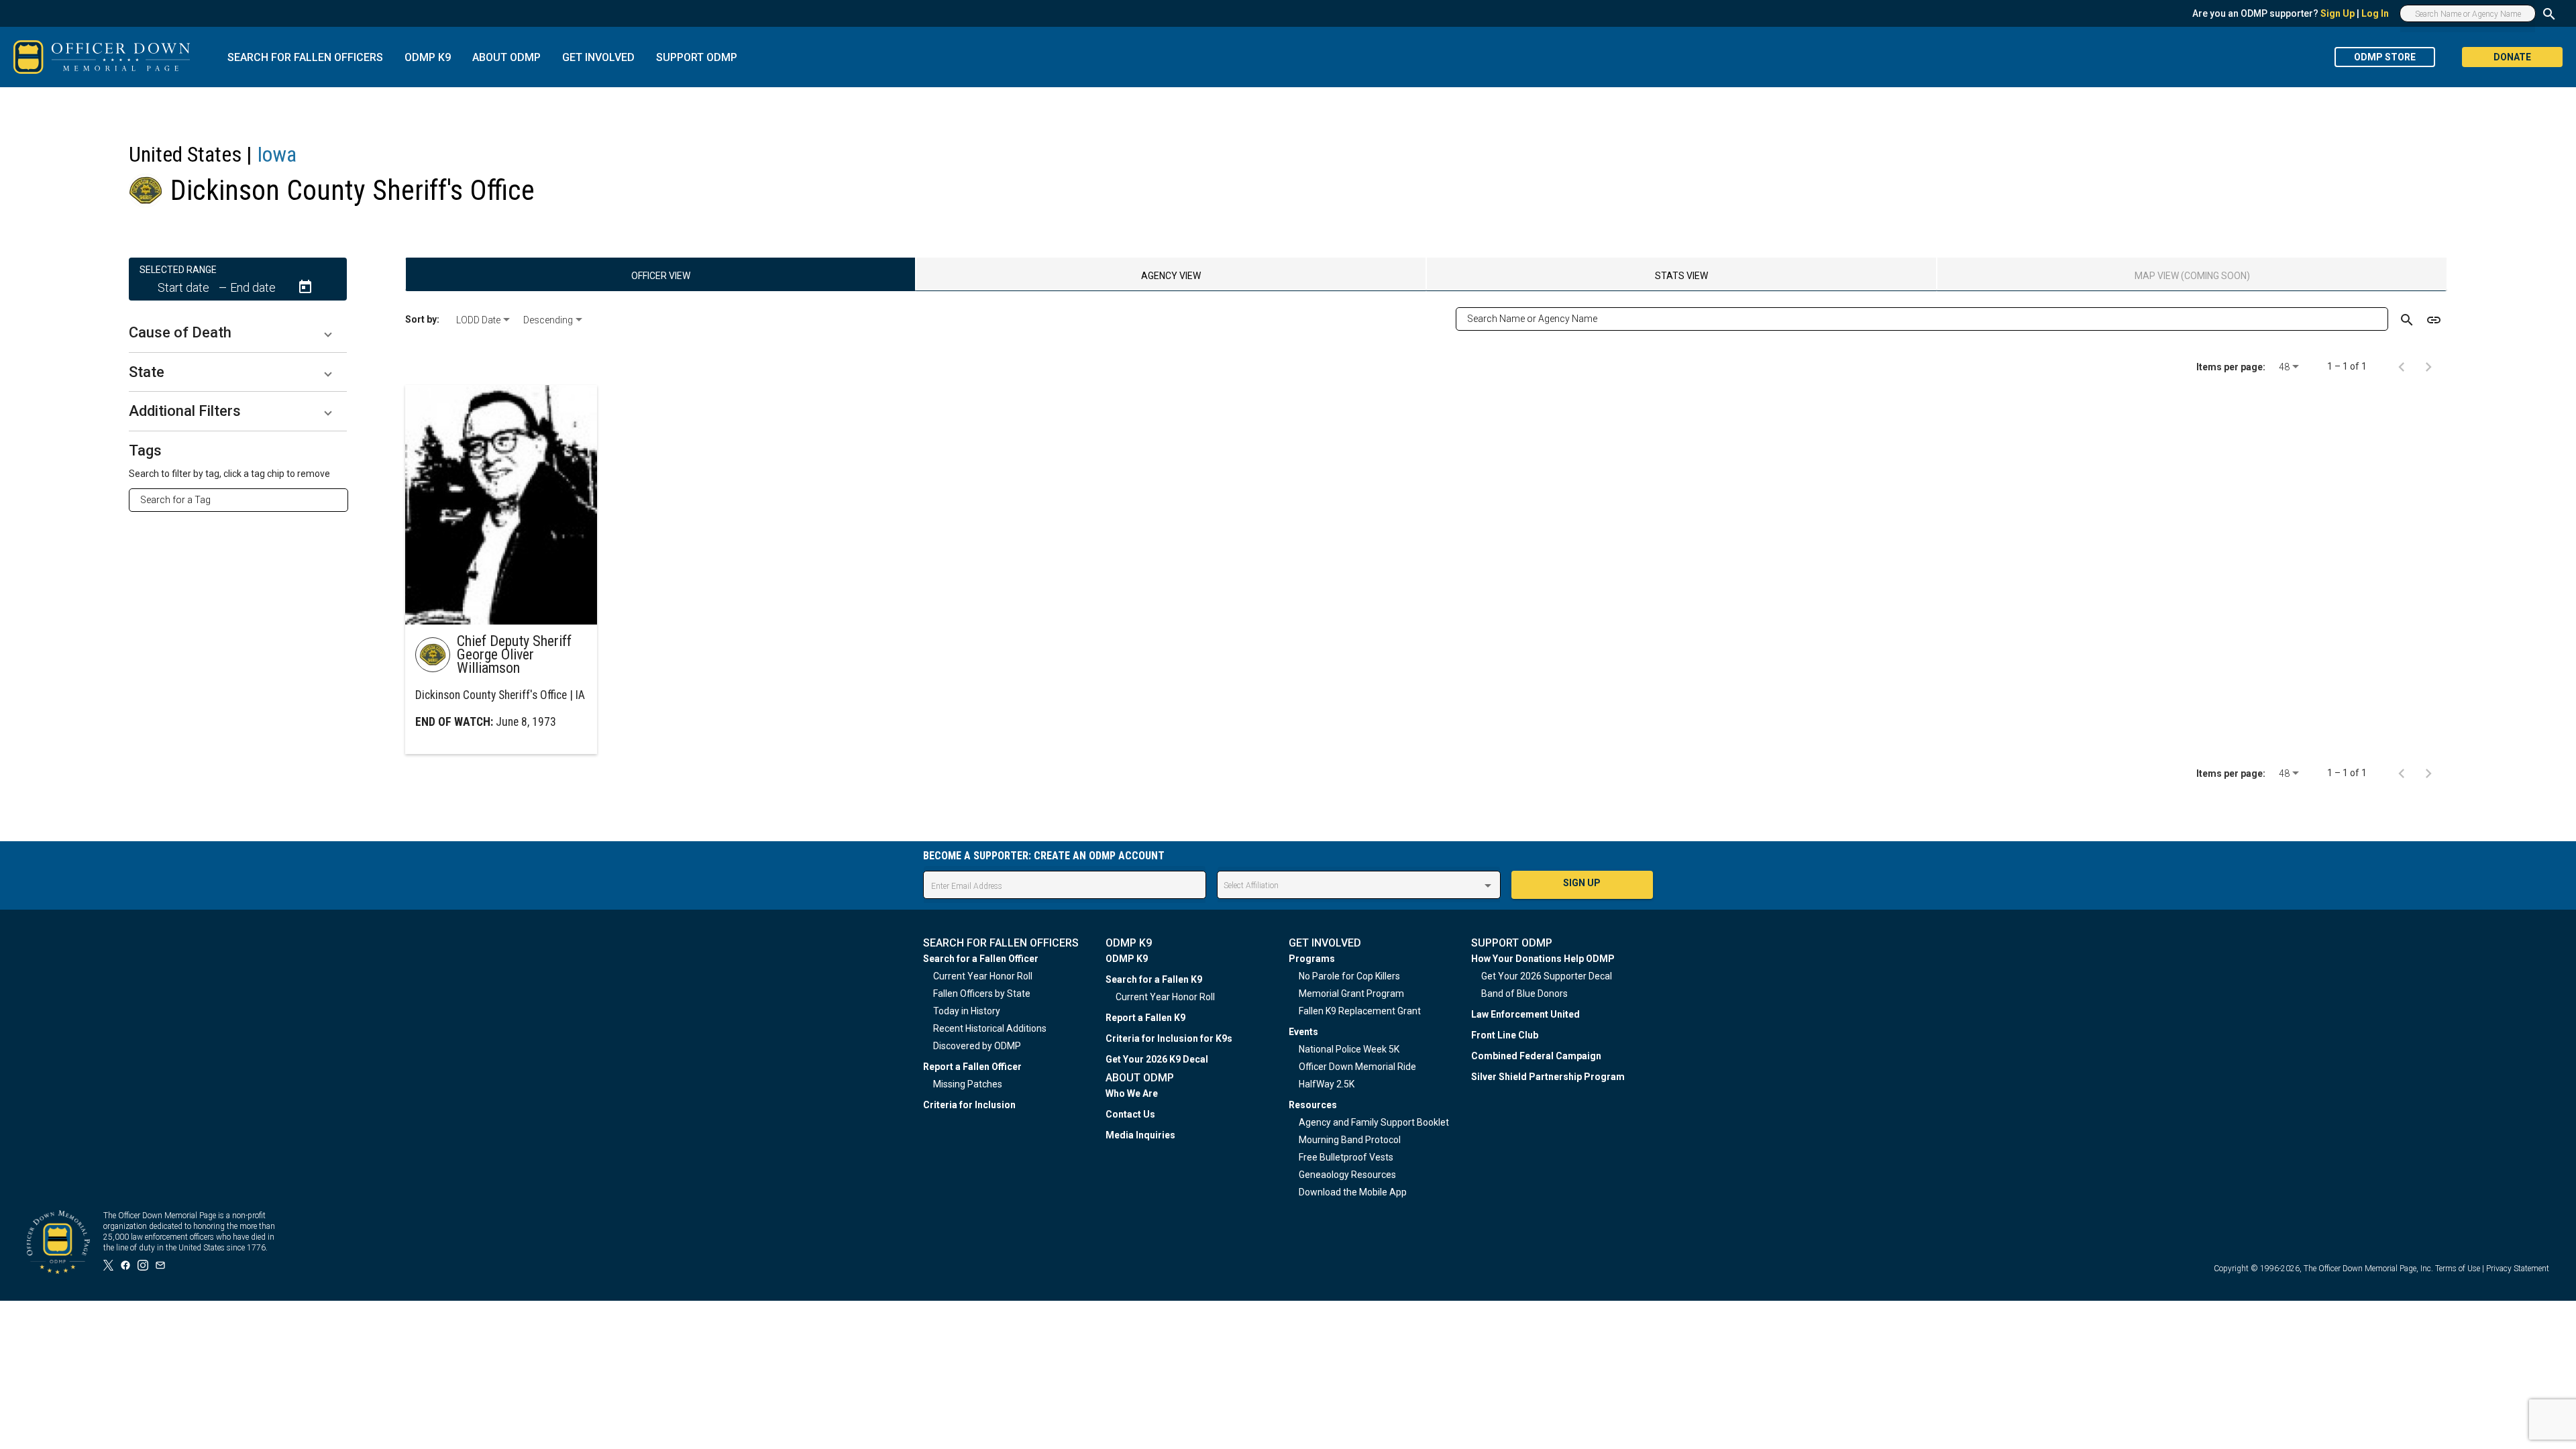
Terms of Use (2458, 1269)
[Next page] (2428, 366)
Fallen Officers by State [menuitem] (982, 994)
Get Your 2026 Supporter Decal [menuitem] (1547, 976)
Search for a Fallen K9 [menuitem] (1154, 979)
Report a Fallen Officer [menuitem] (972, 1067)
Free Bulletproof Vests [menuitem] (1346, 1157)
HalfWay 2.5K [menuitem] (1327, 1084)
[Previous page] (2402, 366)
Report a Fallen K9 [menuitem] (1145, 1018)
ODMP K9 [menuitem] (1127, 959)
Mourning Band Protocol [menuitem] (1350, 1140)
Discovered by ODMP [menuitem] (977, 1046)
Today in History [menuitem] (967, 1011)
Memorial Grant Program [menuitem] (1351, 994)
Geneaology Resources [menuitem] (1347, 1175)
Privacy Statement (2518, 1269)
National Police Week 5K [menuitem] (1349, 1049)
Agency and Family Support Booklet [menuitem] (1374, 1122)
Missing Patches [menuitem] (968, 1084)
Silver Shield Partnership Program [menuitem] (1548, 1077)
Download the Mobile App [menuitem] (1353, 1192)
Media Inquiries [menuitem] (1140, 1135)
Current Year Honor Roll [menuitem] (983, 976)
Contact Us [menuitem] (1130, 1114)
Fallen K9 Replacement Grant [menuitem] (1360, 1011)
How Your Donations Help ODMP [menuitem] (1543, 959)
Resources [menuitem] (1313, 1105)
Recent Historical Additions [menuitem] (990, 1028)
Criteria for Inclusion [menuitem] (969, 1105)
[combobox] (244, 500)
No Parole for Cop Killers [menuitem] (1349, 976)
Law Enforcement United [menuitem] (1525, 1014)
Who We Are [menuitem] (1132, 1093)
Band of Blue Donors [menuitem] (1524, 994)
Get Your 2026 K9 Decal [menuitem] (1157, 1059)
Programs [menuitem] (1312, 959)
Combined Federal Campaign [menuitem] (1536, 1056)
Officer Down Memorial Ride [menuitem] (1357, 1067)
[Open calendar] (305, 287)
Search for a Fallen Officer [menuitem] (981, 959)
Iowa (277, 154)
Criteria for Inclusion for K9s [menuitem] (1169, 1038)
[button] (238, 333)
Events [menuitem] (1303, 1032)
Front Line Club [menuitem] (1505, 1035)
